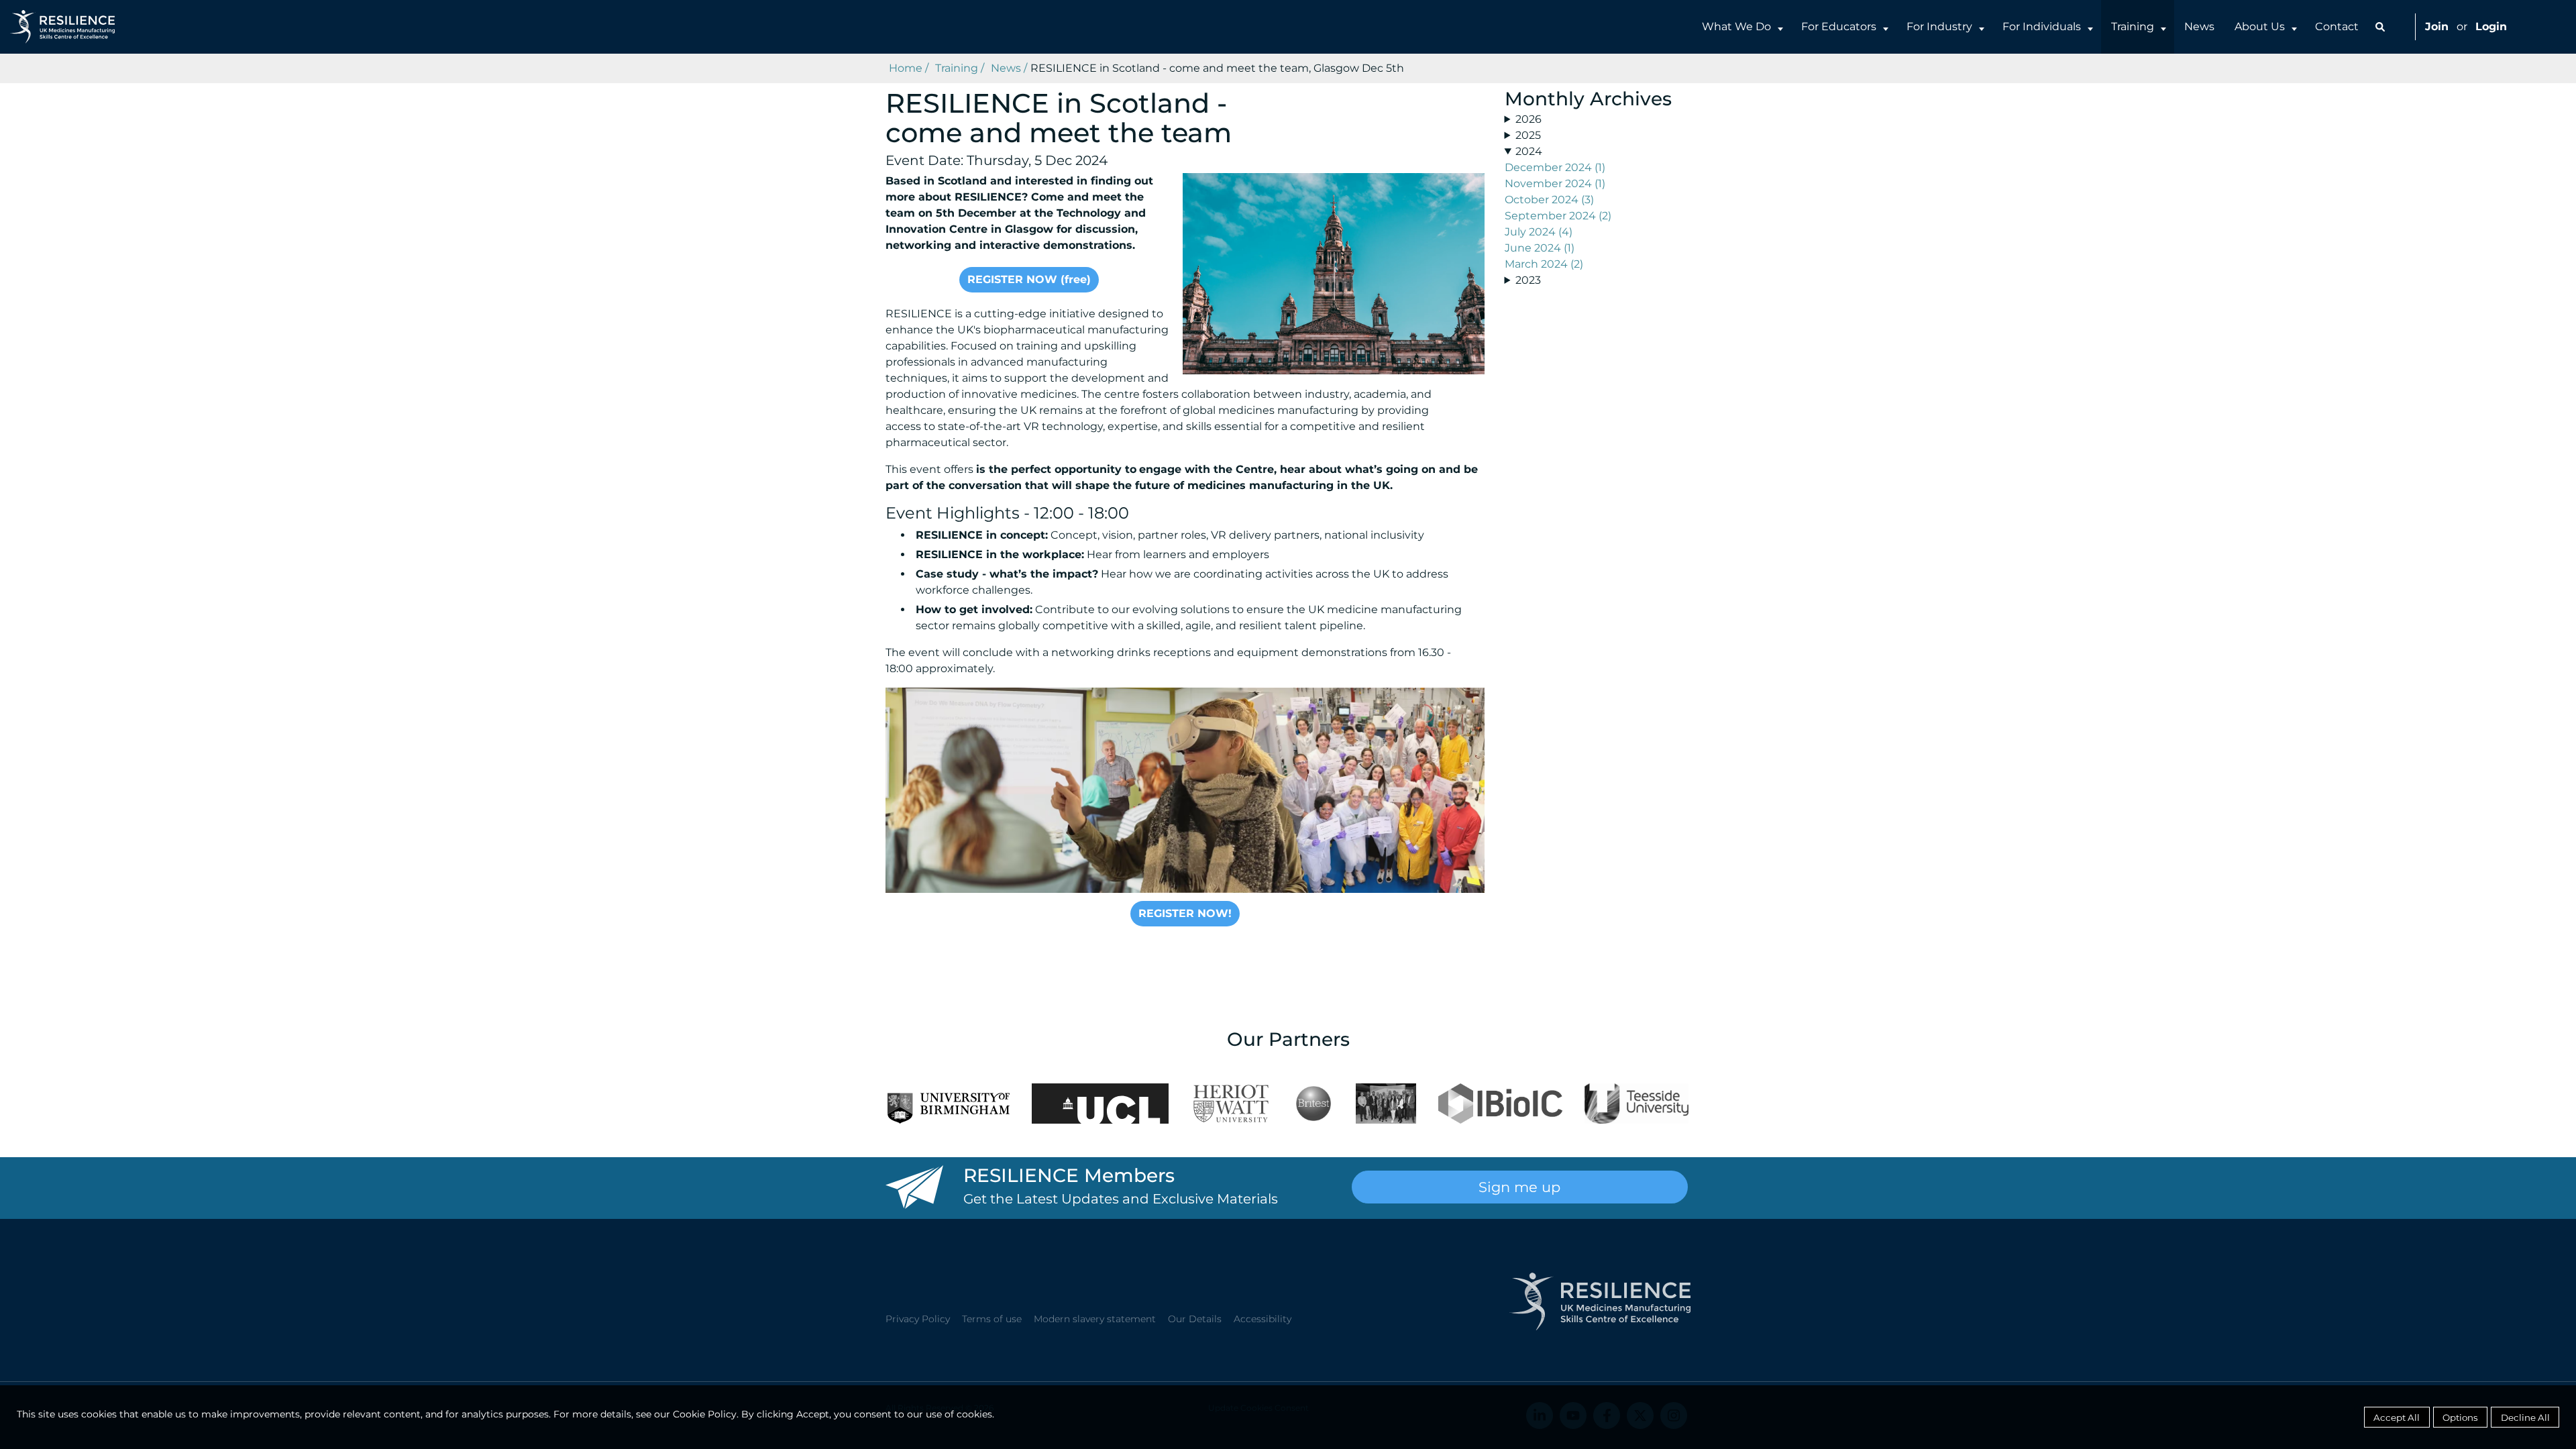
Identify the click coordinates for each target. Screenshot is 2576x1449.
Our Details (1195, 1319)
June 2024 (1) (1540, 248)
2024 (1529, 151)
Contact (2337, 26)
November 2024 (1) (1555, 183)
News (2199, 26)
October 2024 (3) (1549, 200)
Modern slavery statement (1095, 1319)
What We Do (1736, 26)
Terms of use (992, 1319)
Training (2133, 26)
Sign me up (1519, 1187)
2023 (1528, 280)
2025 (1528, 135)
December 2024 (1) (1555, 167)
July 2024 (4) (1539, 232)
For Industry (1939, 26)
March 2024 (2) (1544, 264)
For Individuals (2042, 26)
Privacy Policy (918, 1319)
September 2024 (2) (1558, 216)
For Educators (1839, 26)
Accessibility (1263, 1319)
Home (906, 68)
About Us (2260, 26)
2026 (1528, 119)
